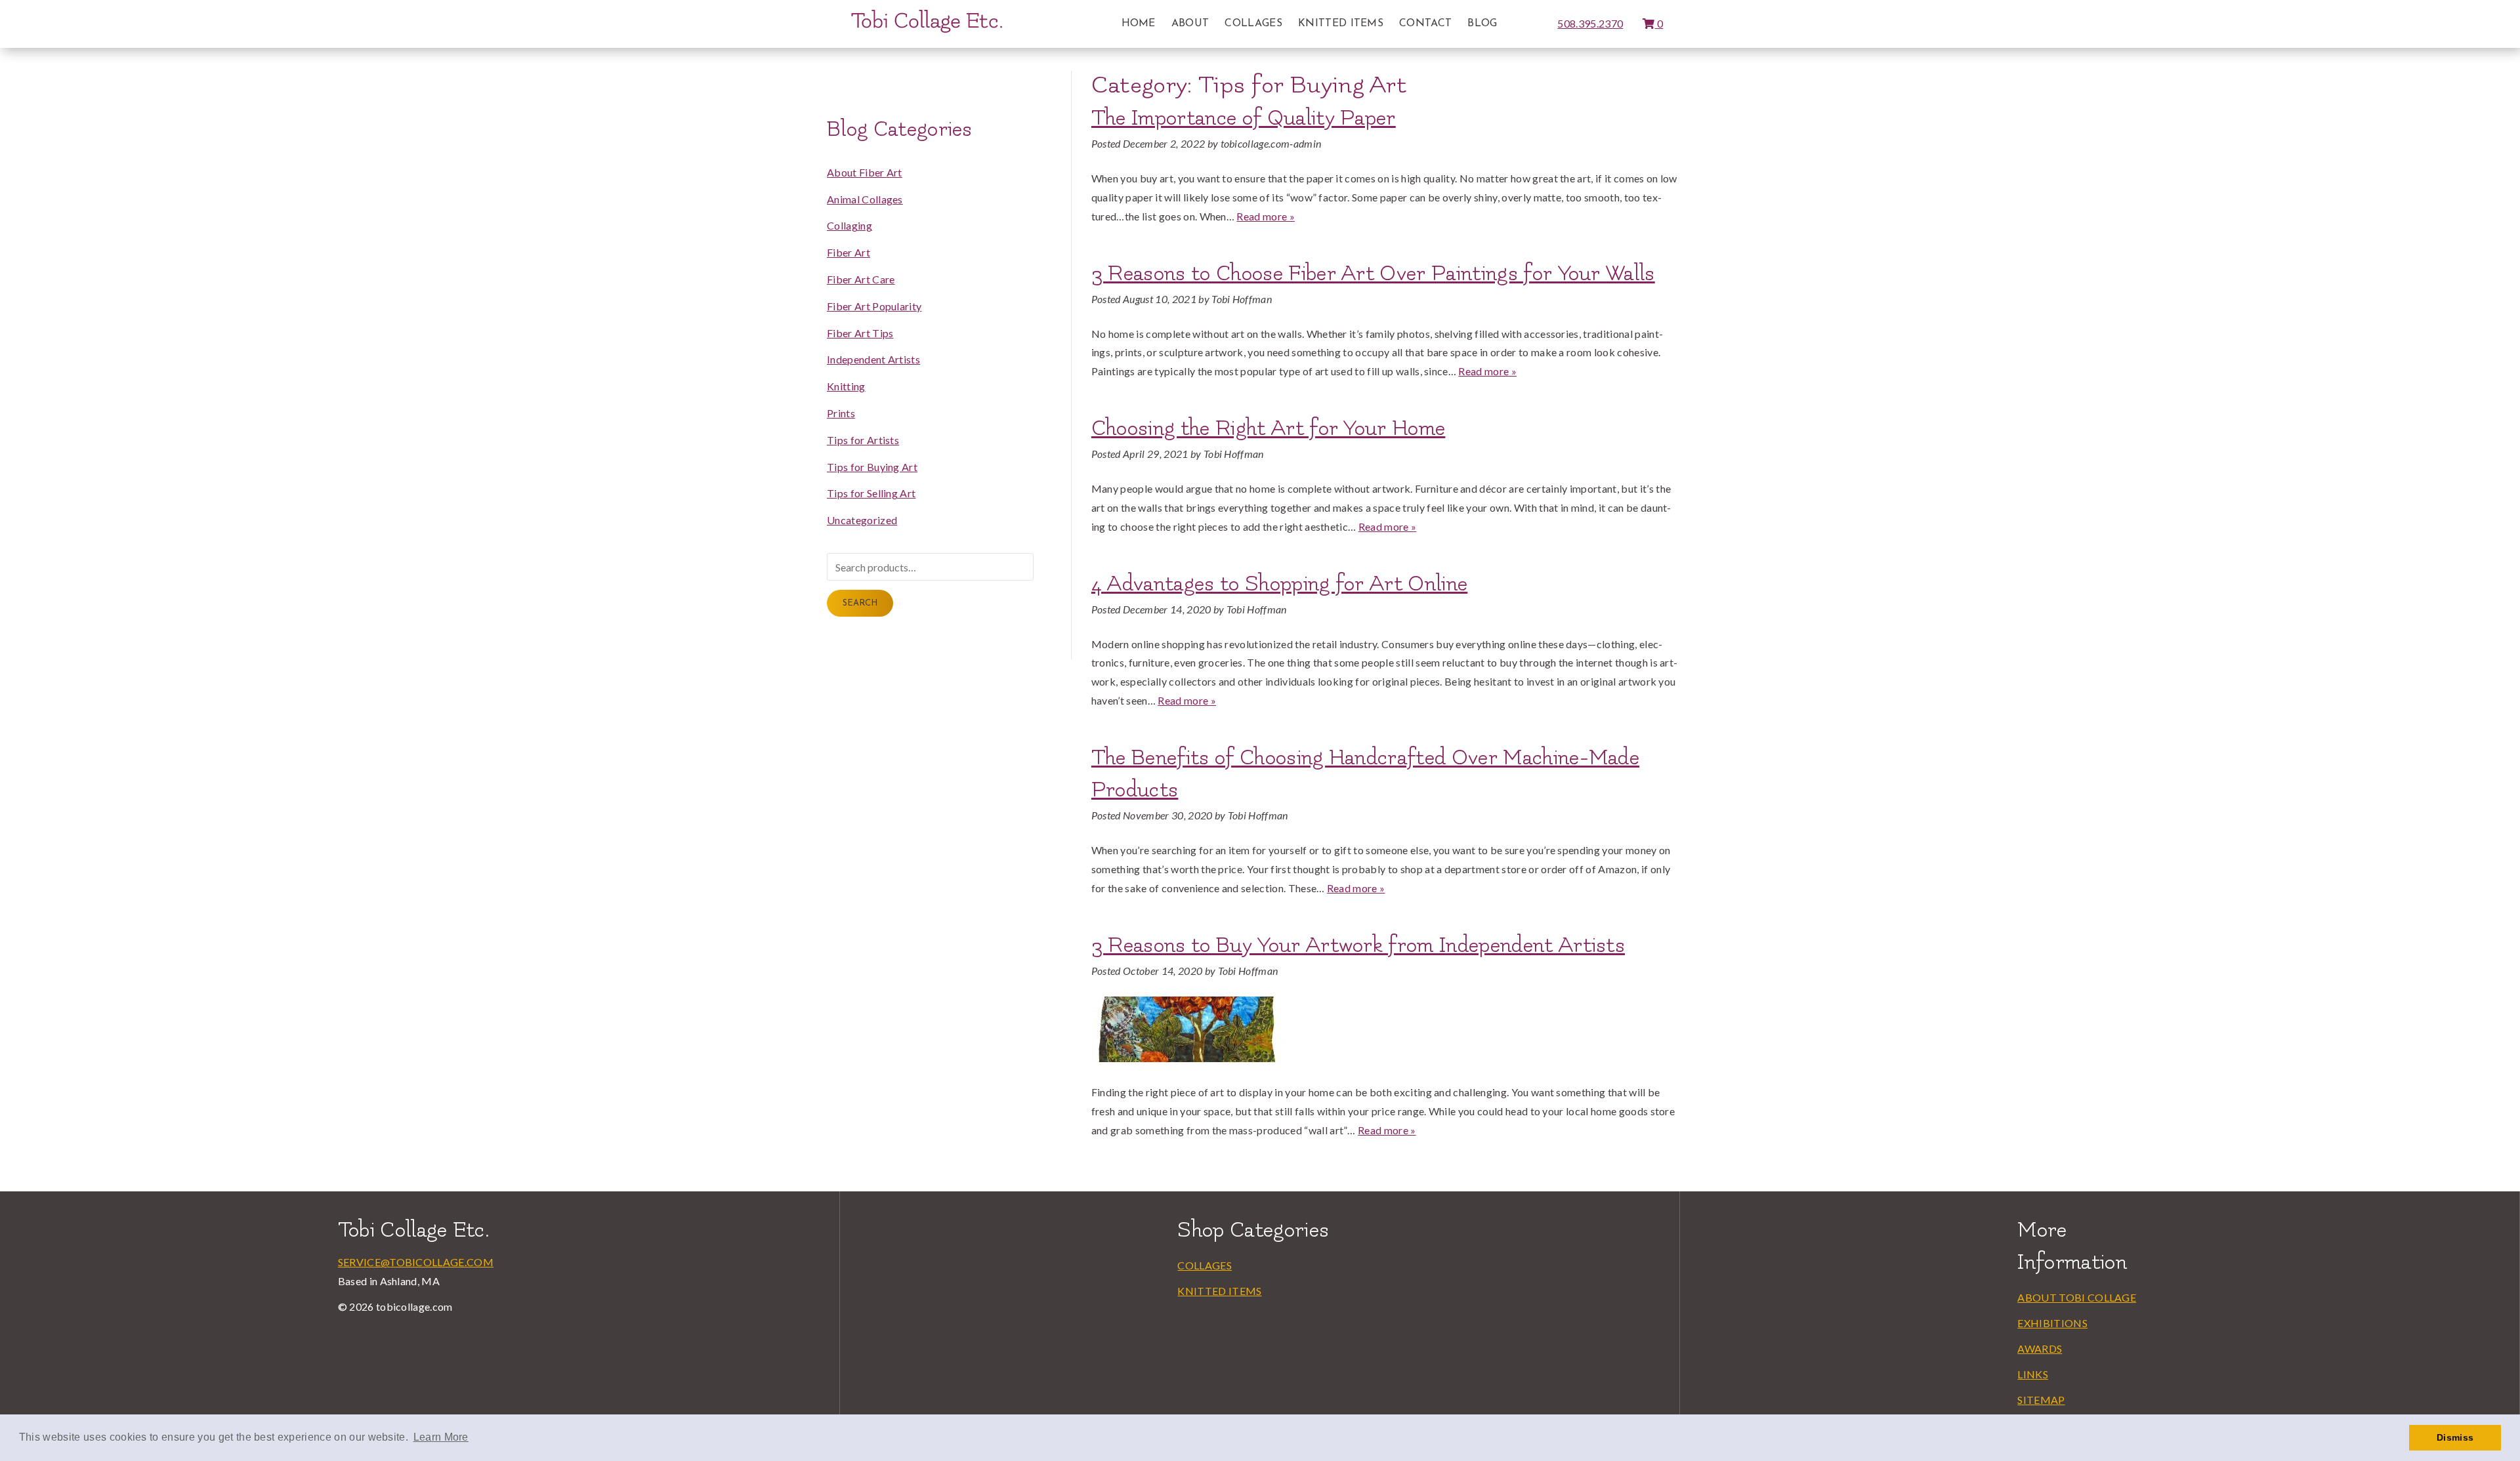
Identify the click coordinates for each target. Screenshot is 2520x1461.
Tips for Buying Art (872, 467)
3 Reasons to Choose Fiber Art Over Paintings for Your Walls (1373, 274)
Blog (1482, 24)
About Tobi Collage (2077, 1297)
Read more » (1266, 216)
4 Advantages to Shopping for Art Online (1279, 584)
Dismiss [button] (2455, 1437)
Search (860, 603)
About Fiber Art (865, 172)
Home (1139, 24)
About (1190, 24)
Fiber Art (849, 252)
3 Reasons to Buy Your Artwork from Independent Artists (1358, 945)
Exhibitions (2052, 1323)
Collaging (850, 225)
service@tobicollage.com (416, 1262)
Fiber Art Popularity (874, 306)
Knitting (846, 386)
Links (2033, 1374)
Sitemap (2041, 1400)
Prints (841, 413)
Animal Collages (865, 199)
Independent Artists (873, 359)
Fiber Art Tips (860, 333)
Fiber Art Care (861, 279)
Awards (2040, 1348)
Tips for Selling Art (871, 493)
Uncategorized (862, 520)
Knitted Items (1341, 24)
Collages (1253, 24)
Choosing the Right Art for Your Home (1269, 428)
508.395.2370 (1590, 23)
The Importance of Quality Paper (1244, 118)
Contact (1425, 24)
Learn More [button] (441, 1437)
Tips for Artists (863, 440)
